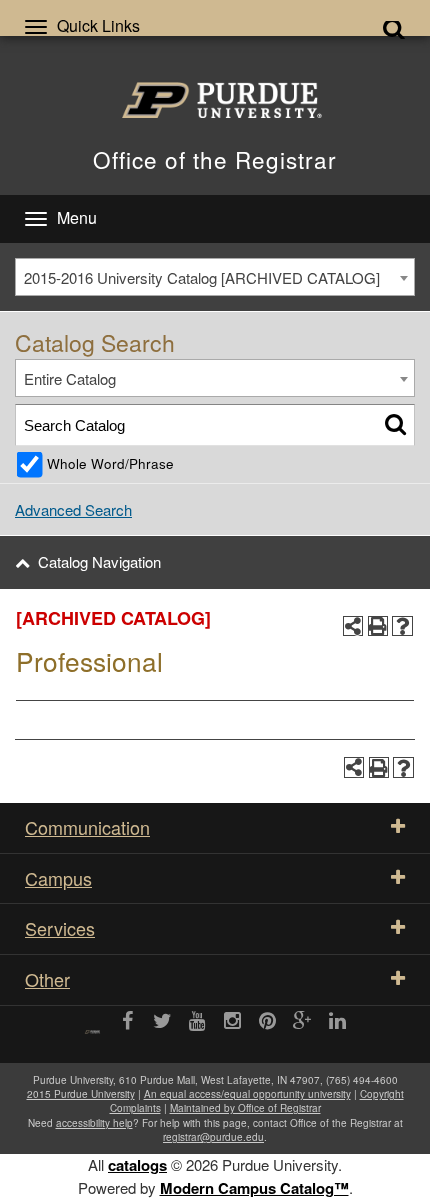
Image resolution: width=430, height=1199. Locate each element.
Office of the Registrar (215, 159)
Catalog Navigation (99, 561)
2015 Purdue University (81, 1094)
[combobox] (215, 277)
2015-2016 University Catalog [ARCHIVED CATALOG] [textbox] (202, 277)
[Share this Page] (353, 626)
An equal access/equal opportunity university (247, 1094)
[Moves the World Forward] (92, 1024)
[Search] (395, 424)
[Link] (127, 1022)
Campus (58, 878)
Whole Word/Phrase (110, 463)
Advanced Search (73, 509)
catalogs (137, 1165)
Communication (87, 827)
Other (47, 979)
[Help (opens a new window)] (402, 626)
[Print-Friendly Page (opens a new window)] (378, 626)
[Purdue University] (215, 100)
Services (60, 928)
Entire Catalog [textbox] (70, 378)
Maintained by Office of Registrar (245, 1108)
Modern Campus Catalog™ (254, 1188)
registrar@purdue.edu (213, 1137)
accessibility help (94, 1123)
